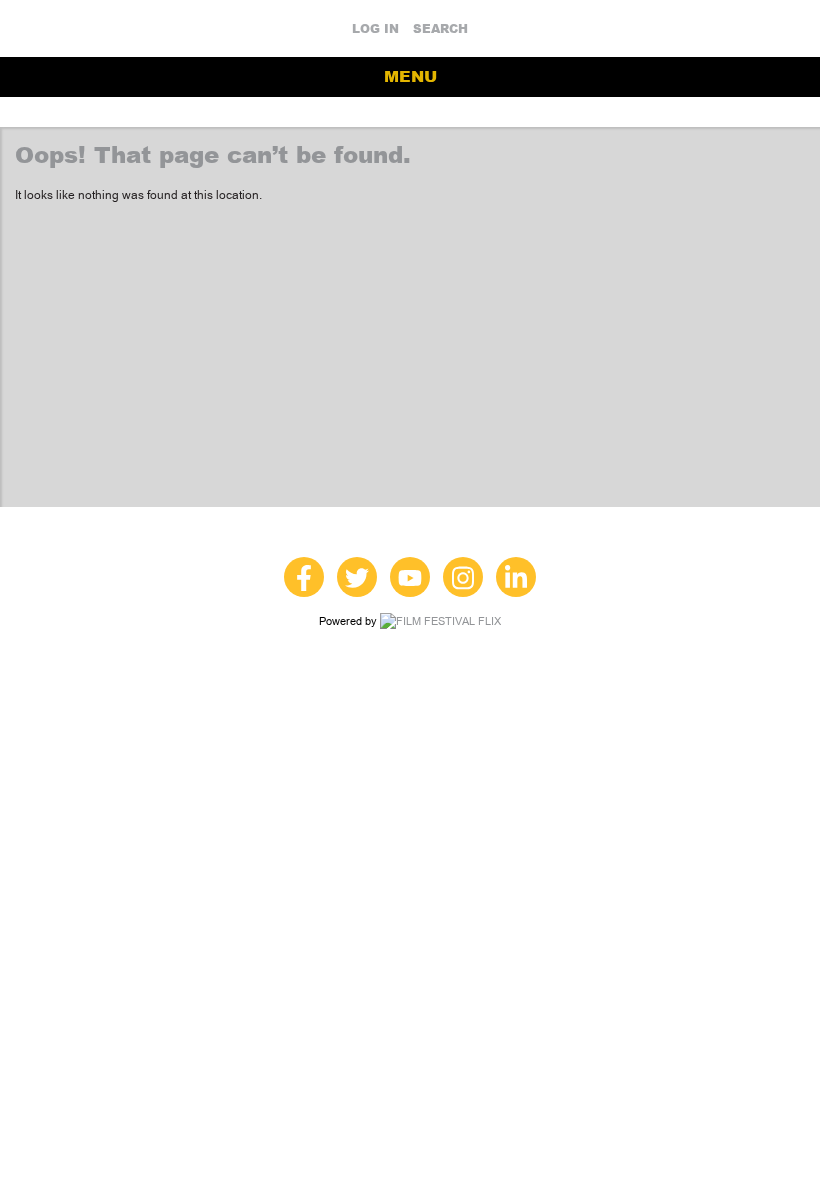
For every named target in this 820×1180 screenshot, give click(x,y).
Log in (375, 29)
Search (440, 29)
